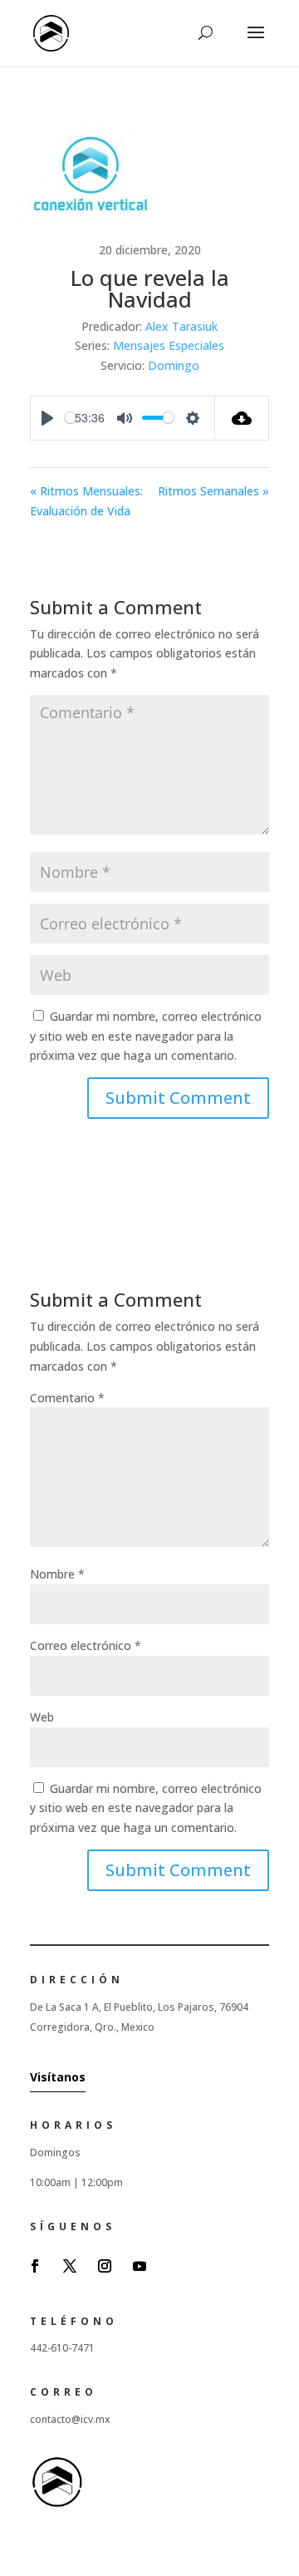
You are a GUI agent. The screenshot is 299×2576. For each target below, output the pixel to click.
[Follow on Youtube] (140, 2266)
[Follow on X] (70, 2266)
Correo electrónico (86, 1645)
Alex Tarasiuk (181, 326)
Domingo (174, 365)
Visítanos (58, 2077)
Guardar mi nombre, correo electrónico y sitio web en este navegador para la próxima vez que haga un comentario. (146, 1036)
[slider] (70, 418)
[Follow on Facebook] (35, 2266)
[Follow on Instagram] (105, 2266)
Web (42, 1717)
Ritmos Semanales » (213, 491)
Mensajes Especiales (169, 345)
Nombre (57, 1574)
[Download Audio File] (242, 418)
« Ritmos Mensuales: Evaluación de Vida (86, 501)
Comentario (67, 1398)
